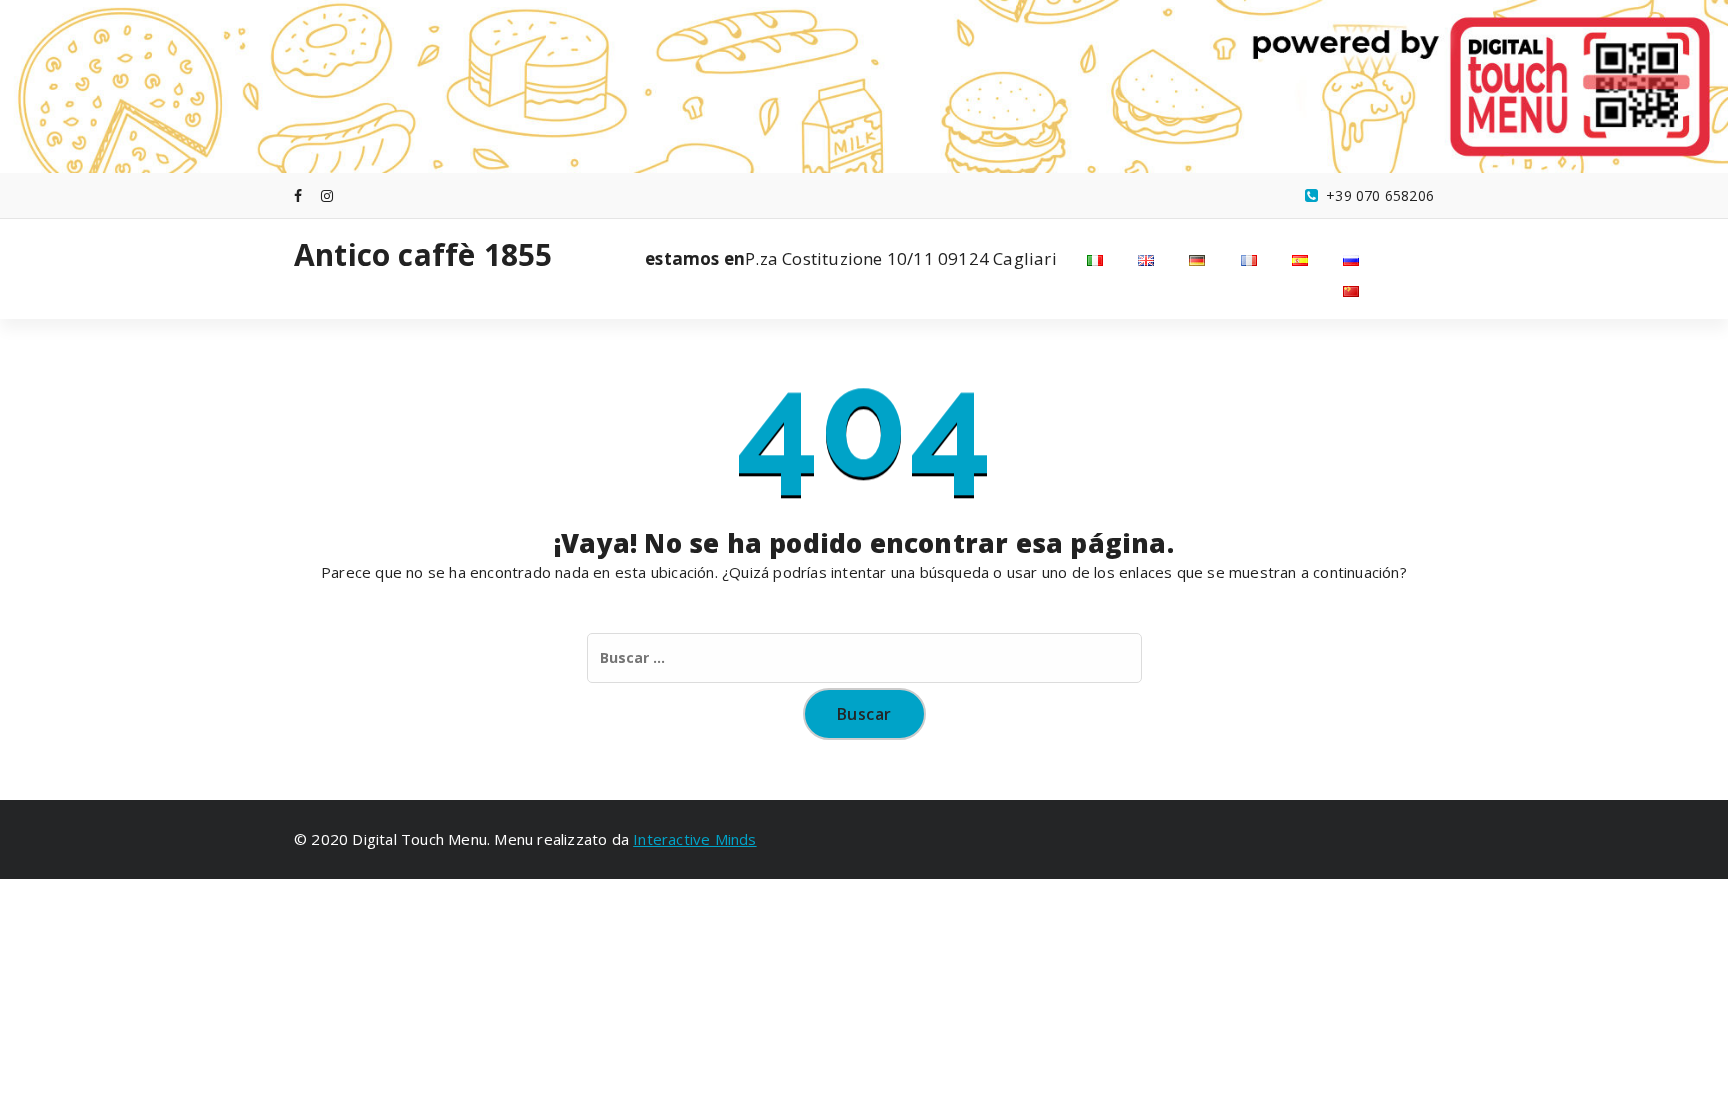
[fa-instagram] (327, 195)
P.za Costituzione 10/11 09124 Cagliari (851, 258)
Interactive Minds (694, 839)
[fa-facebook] (298, 195)
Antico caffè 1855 (423, 255)
